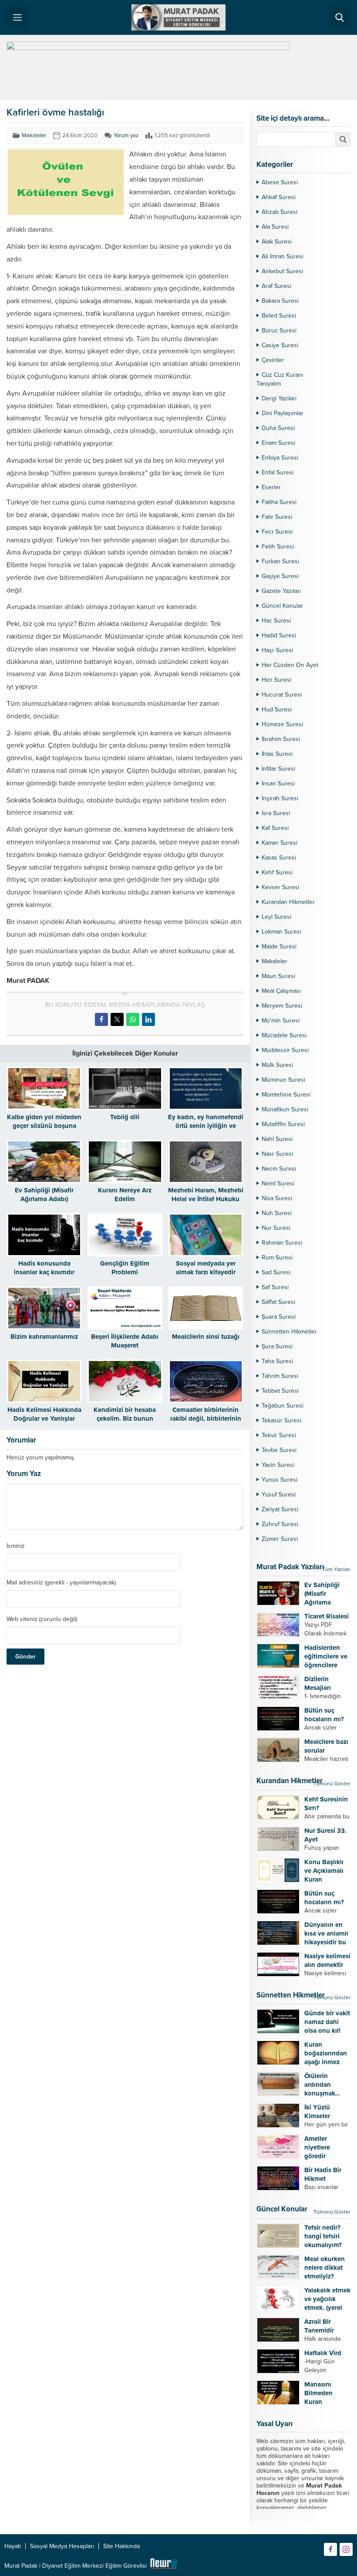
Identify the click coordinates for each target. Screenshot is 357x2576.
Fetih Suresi (278, 547)
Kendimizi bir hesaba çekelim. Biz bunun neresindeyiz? (125, 1418)
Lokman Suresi (281, 932)
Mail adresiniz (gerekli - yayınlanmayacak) (61, 1583)
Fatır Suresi (277, 517)
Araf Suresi (276, 286)
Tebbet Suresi (280, 1391)
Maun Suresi (278, 976)
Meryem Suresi (282, 1006)
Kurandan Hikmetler (288, 902)
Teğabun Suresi (283, 1406)
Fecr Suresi (277, 532)
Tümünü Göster (332, 1784)
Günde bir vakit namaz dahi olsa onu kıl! (327, 2022)
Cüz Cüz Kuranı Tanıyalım (280, 379)
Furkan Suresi (280, 561)
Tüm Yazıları (336, 1569)
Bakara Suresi (280, 301)
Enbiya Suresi (280, 458)
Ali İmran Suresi (283, 256)
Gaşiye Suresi (280, 576)
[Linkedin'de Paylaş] (148, 1019)
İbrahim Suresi (281, 739)
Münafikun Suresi (285, 1109)
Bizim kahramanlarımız (44, 1337)
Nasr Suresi (277, 1154)
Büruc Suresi (279, 330)
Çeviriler (273, 360)
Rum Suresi (277, 1258)
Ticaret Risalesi (327, 1616)
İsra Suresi (276, 813)
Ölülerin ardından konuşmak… (322, 2085)
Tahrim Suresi (280, 1376)
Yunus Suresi (280, 1480)
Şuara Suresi (279, 1317)
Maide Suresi (279, 946)
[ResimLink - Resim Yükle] (163, 2566)
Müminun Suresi (283, 1080)
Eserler (271, 487)
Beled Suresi (279, 316)
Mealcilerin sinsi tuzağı (206, 1337)
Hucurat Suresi (282, 695)
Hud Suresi (277, 709)
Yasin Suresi (278, 1465)
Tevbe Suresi (279, 1450)
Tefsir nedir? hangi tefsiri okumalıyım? (323, 2236)
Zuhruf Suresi (280, 1524)
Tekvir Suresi (279, 1435)
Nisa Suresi (277, 1198)
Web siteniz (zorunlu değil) (42, 1619)
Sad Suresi (276, 1272)
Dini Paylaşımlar (283, 413)
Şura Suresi (277, 1346)
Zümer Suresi (280, 1539)
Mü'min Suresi (281, 1021)
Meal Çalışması (281, 991)
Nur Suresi (276, 1228)
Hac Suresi (276, 621)
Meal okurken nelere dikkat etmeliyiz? (325, 2268)
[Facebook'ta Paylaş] (101, 1019)
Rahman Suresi (282, 1243)
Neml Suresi (278, 1183)
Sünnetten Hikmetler (289, 1332)
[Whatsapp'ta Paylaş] (133, 1019)
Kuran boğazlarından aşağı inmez (326, 2053)
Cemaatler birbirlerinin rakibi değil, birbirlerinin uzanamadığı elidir (206, 1418)
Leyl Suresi (276, 917)
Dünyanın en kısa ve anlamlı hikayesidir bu (326, 1933)
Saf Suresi (275, 1287)
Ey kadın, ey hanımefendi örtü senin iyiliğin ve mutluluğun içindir (206, 1126)
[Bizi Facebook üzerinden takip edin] (330, 2549)
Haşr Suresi (277, 650)
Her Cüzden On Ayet (290, 665)
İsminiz (16, 1546)
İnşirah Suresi (280, 798)
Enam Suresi (278, 443)
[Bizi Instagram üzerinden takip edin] (346, 2549)
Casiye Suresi (280, 345)
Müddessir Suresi (285, 1050)
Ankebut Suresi (282, 271)
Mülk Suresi (277, 1065)
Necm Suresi (279, 1169)
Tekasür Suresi (281, 1420)
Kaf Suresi (275, 828)
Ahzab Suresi (280, 212)
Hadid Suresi (279, 635)
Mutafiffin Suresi (283, 1124)
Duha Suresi (278, 428)
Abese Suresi (280, 182)
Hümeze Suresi (282, 724)
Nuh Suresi (277, 1213)
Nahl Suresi (277, 1139)
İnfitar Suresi (278, 769)
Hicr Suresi (276, 680)
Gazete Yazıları (281, 591)
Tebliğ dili (125, 1117)
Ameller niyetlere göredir (317, 2147)
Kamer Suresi (280, 843)
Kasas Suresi (279, 858)
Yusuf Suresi (279, 1494)
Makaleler (34, 135)
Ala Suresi (275, 227)
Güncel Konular (282, 606)
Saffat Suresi (278, 1302)
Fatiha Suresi (279, 502)
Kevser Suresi (280, 887)
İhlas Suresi (277, 754)
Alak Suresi (277, 242)
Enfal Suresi (278, 472)
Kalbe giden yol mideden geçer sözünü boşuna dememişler (44, 1126)
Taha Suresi (277, 1361)
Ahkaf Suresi (279, 197)
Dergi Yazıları (279, 398)
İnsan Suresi (278, 784)
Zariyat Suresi (280, 1509)
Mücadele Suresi (284, 1035)
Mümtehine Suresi (286, 1095)
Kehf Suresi (277, 872)
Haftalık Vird (323, 2353)
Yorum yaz (126, 135)
